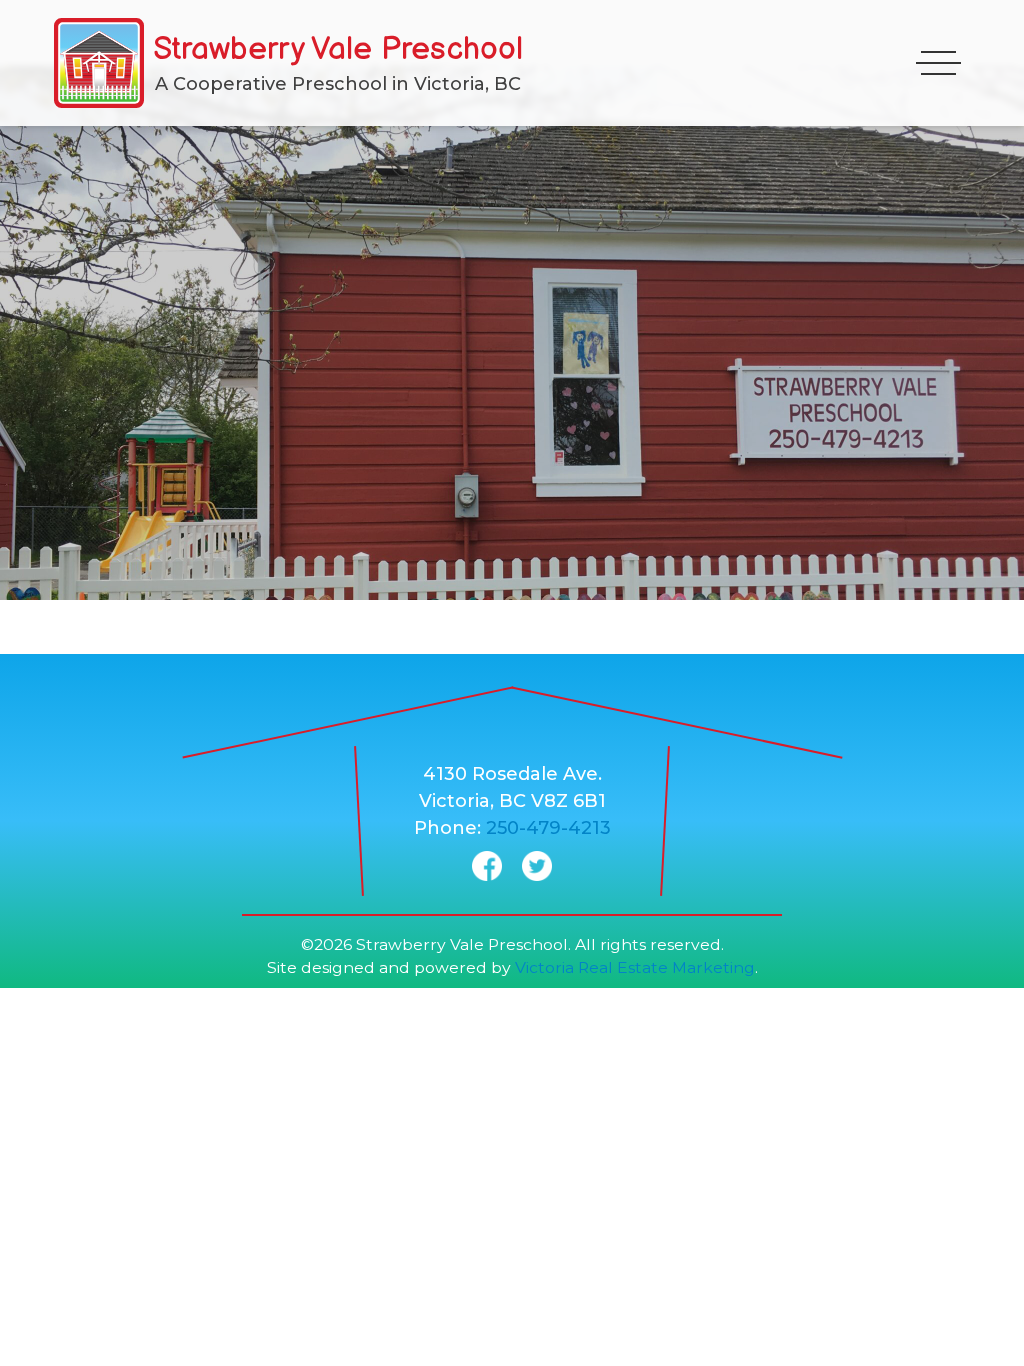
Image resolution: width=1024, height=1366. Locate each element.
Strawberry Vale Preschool (338, 49)
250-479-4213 (548, 828)
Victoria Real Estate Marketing (635, 967)
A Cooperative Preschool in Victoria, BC (338, 84)
